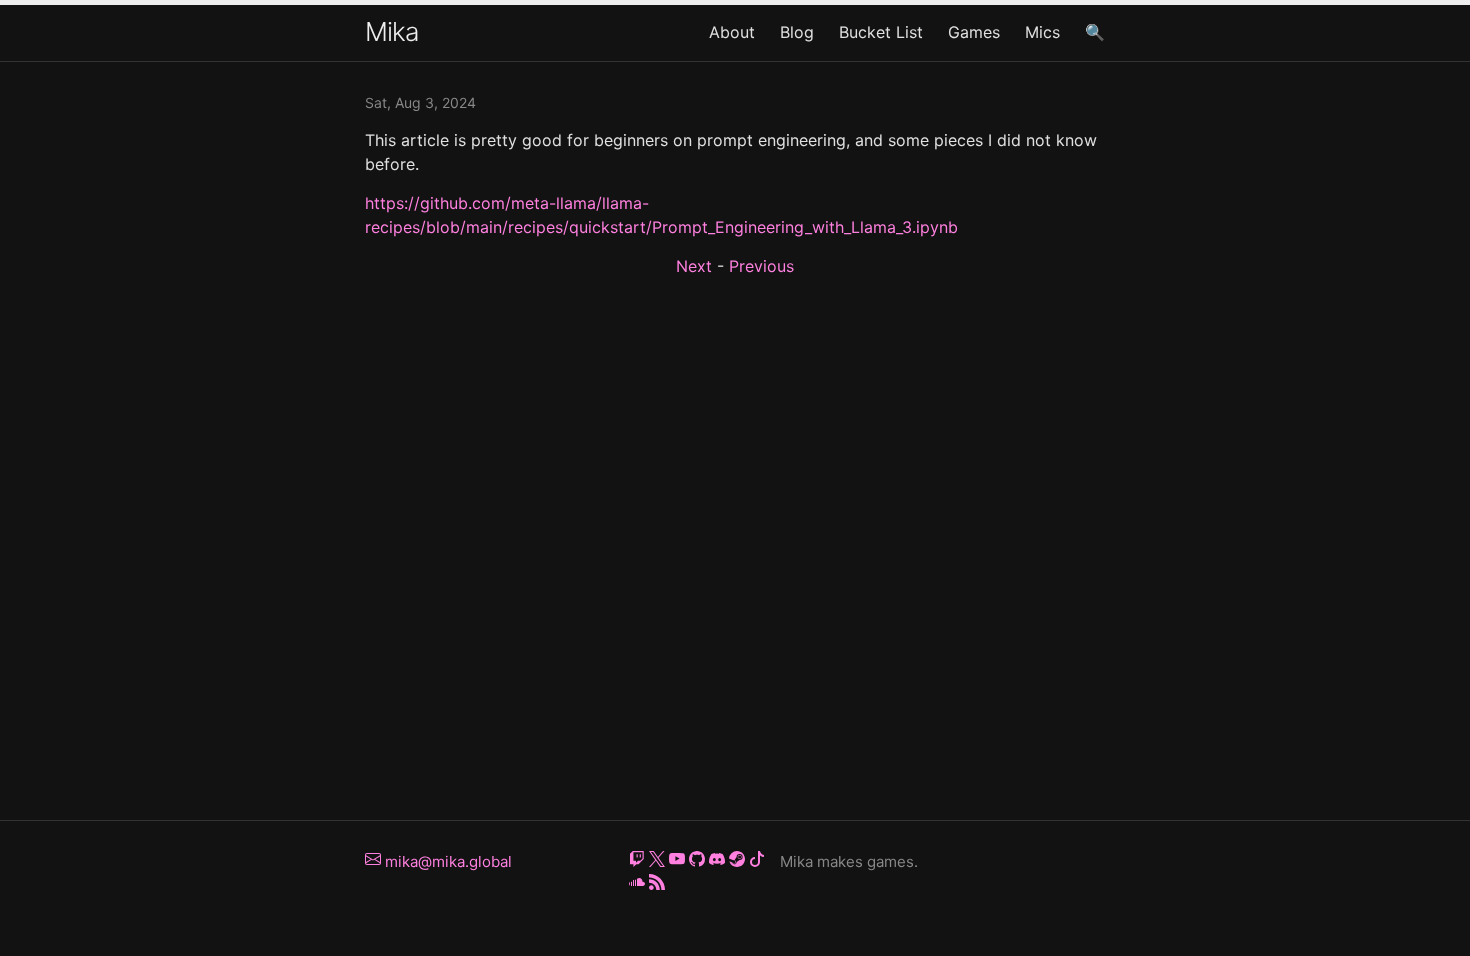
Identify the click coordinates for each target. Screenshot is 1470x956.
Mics (1042, 32)
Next (694, 266)
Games (974, 32)
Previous (761, 266)
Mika (391, 31)
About (732, 32)
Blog (797, 32)
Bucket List (881, 32)
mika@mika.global (446, 861)
